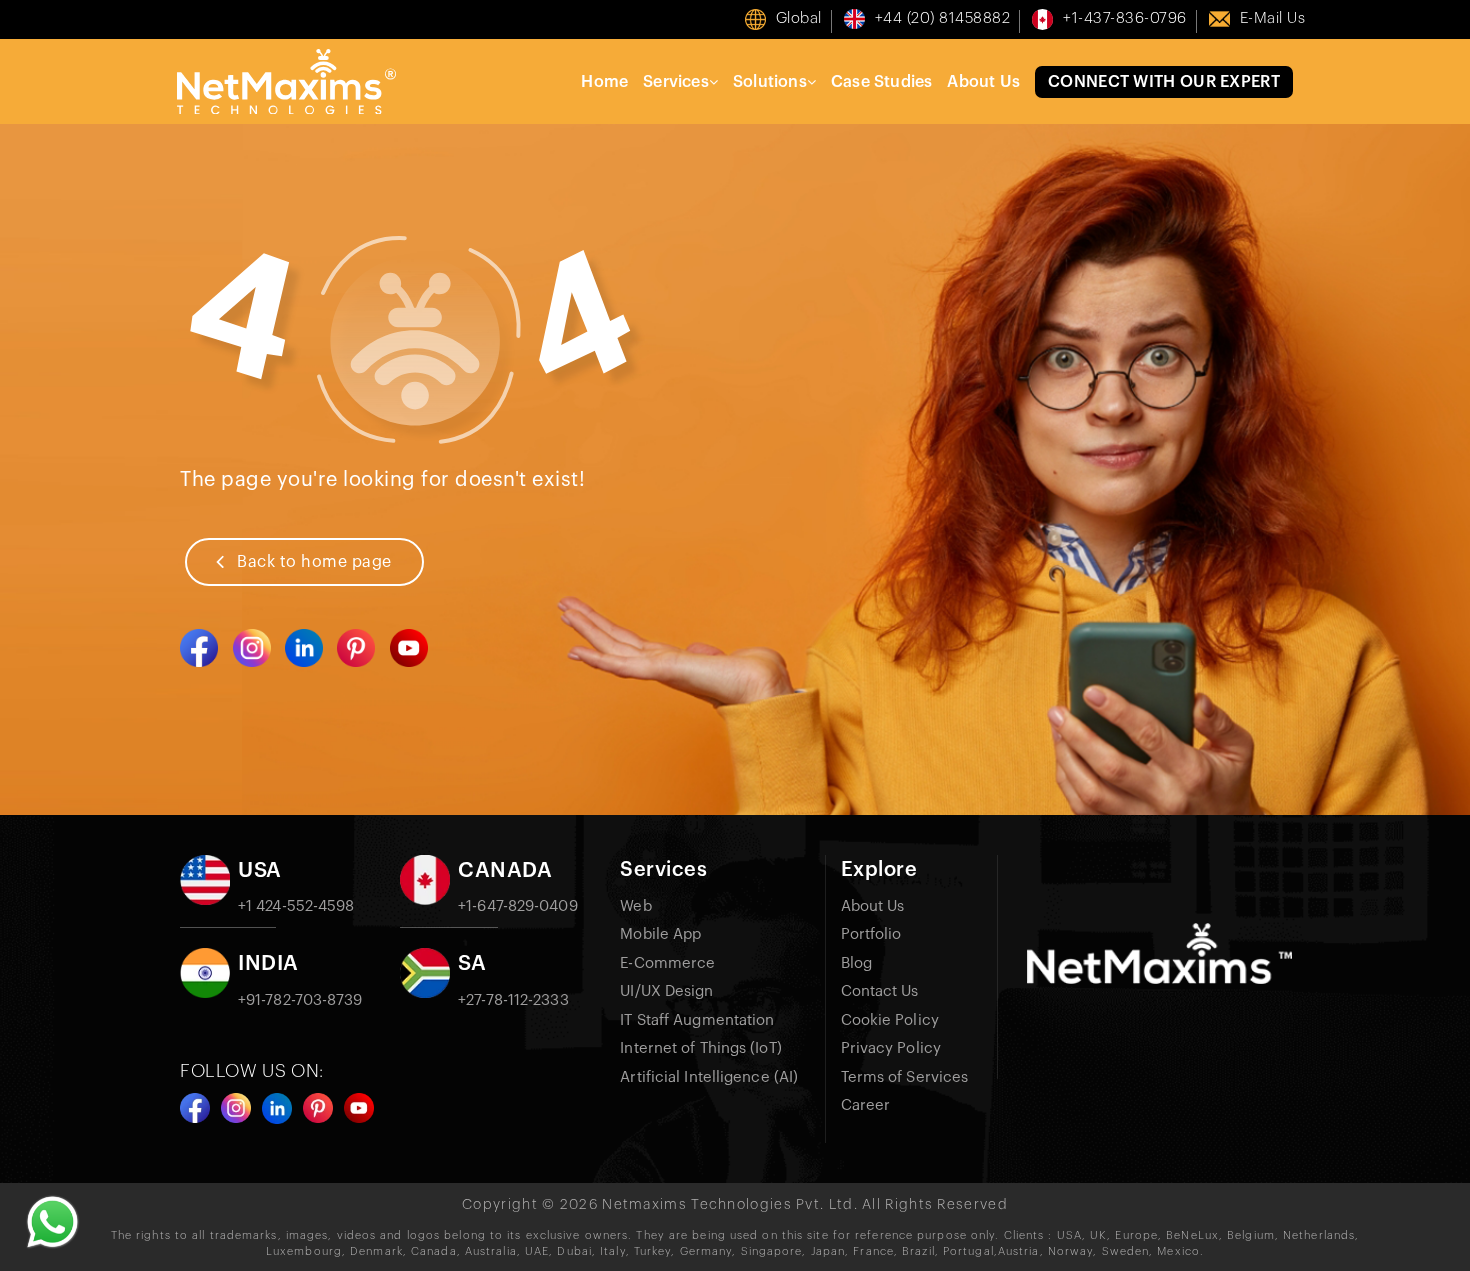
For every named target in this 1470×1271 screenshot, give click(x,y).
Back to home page (314, 562)
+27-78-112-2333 (513, 1000)
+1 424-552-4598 (296, 906)
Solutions (770, 82)
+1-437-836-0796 (1125, 18)
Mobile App (660, 934)
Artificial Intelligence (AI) (709, 1077)
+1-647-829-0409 (518, 906)
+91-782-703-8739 (300, 1000)
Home (604, 82)
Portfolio (871, 934)
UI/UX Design (666, 991)
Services (676, 82)
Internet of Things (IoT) (700, 1048)
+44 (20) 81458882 (943, 18)
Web (635, 906)
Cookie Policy (890, 1020)
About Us (983, 82)
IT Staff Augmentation (697, 1020)
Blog (856, 963)
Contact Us (880, 991)
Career (866, 1105)
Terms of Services (905, 1077)
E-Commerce (667, 963)
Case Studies (881, 82)
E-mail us (1273, 18)
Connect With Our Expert (1164, 82)
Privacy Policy (891, 1048)
